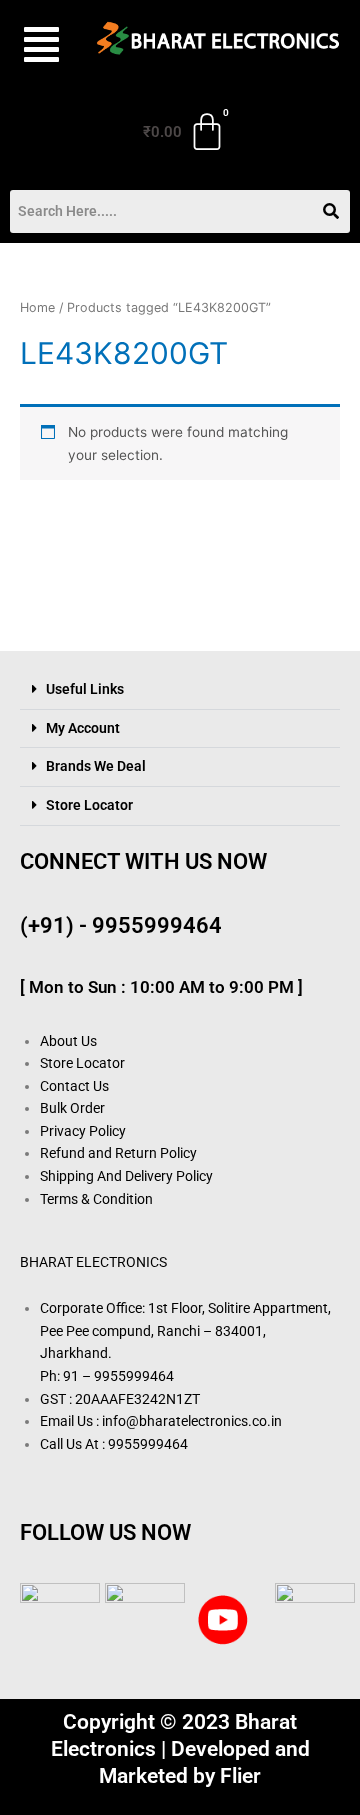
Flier (240, 1776)
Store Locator (89, 805)
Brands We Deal (96, 766)
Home (37, 307)
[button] (36, 44)
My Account (83, 728)
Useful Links (85, 689)
